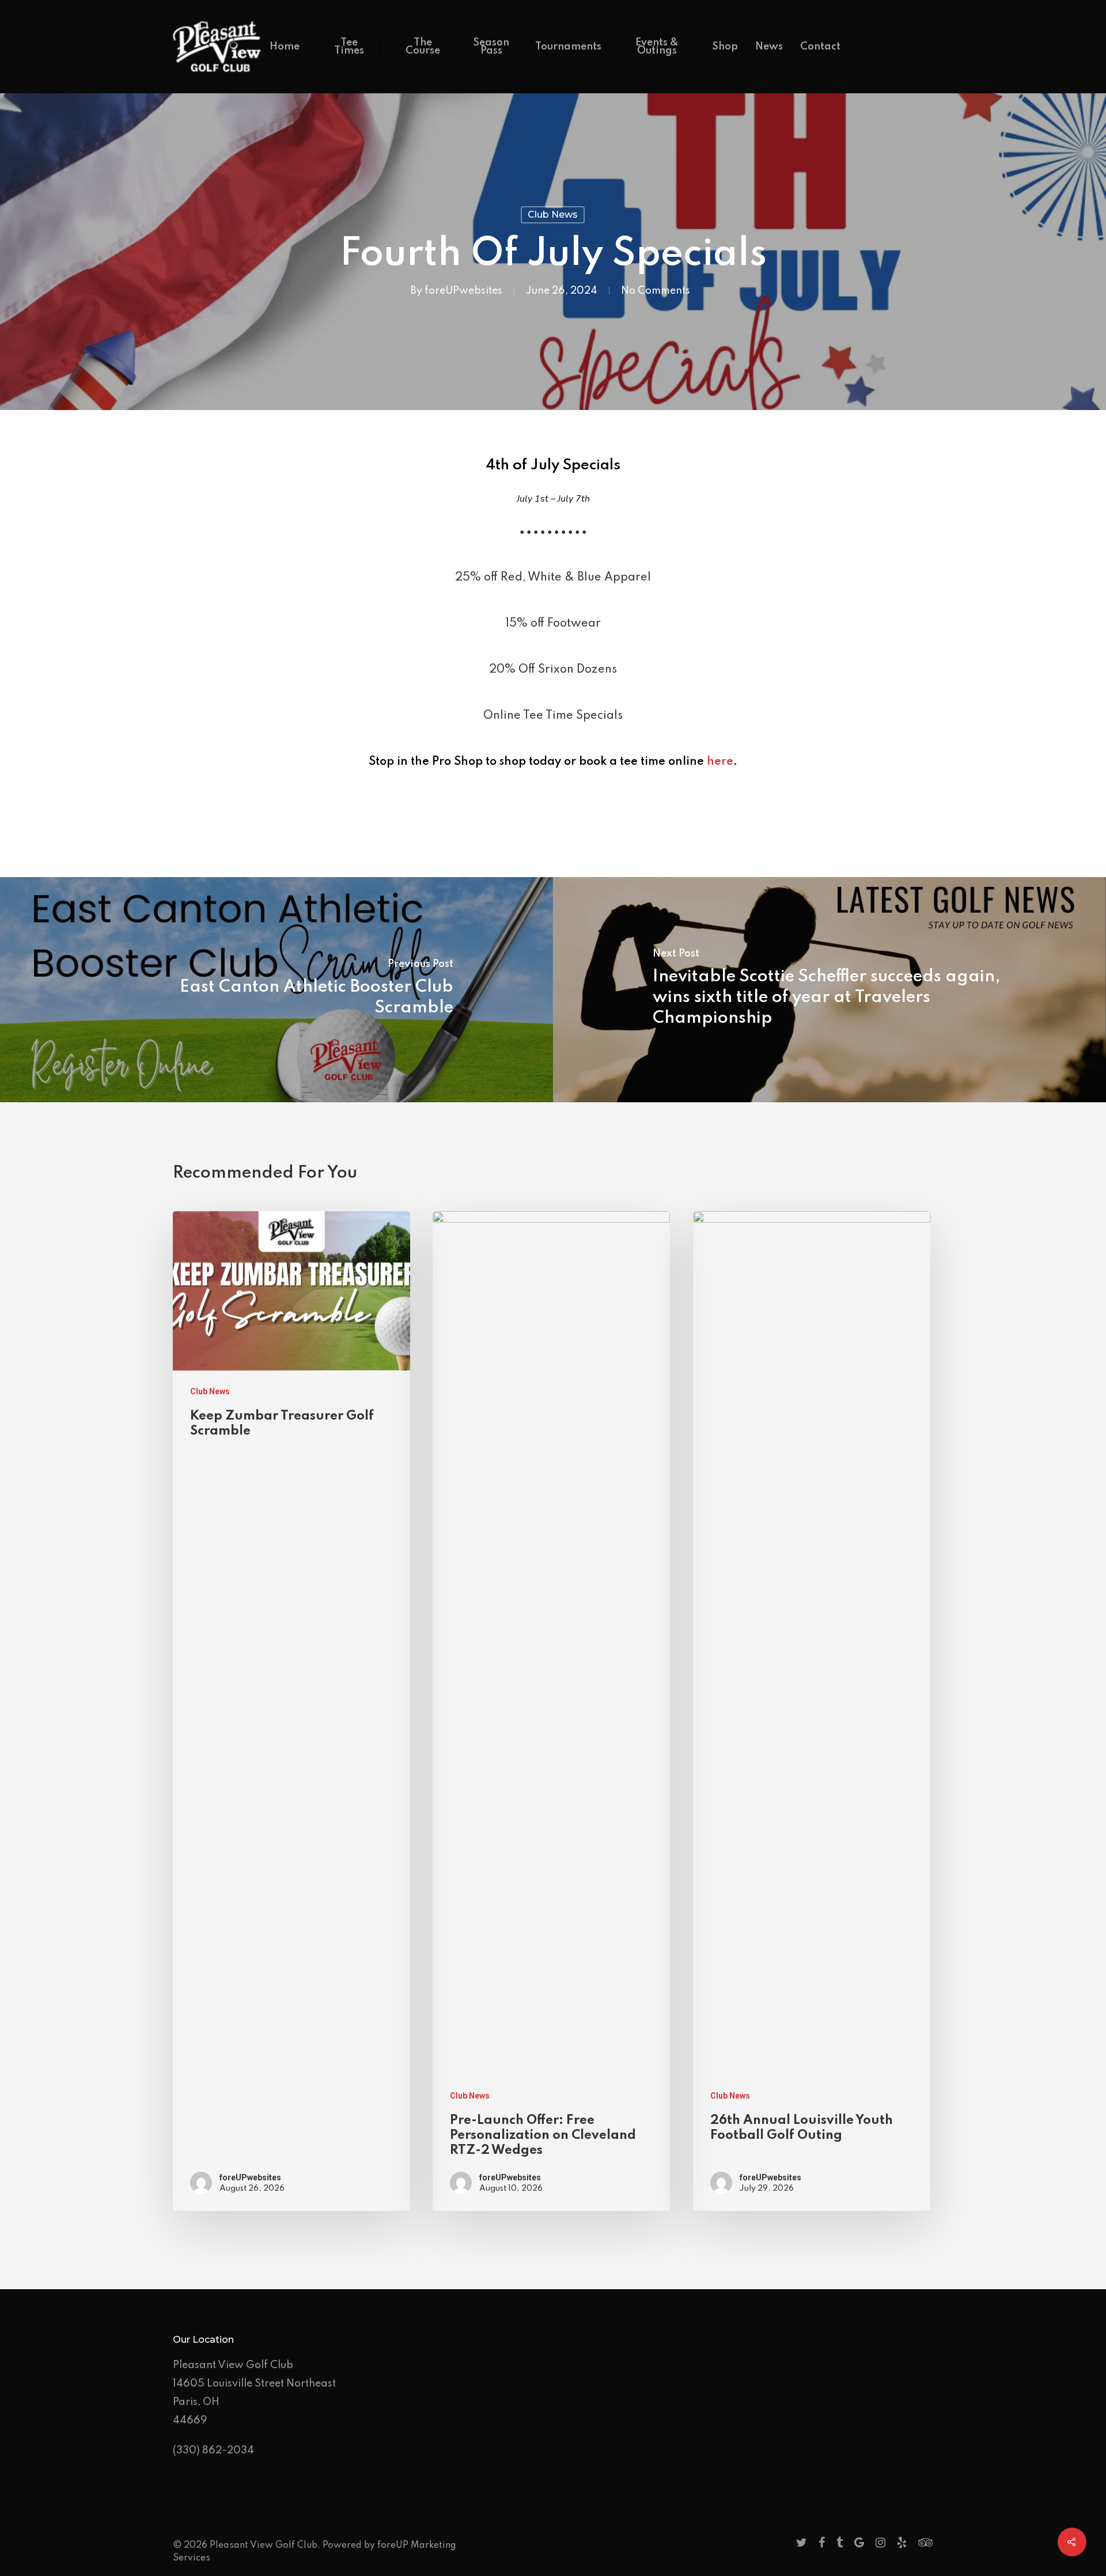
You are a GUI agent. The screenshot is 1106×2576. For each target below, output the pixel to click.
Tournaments (568, 47)
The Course (423, 47)
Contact (820, 47)
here (720, 762)
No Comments (656, 291)
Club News (553, 215)
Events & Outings (657, 47)
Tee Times (349, 47)
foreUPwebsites (463, 291)
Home (285, 47)
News (769, 47)
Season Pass (491, 47)
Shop (725, 47)
